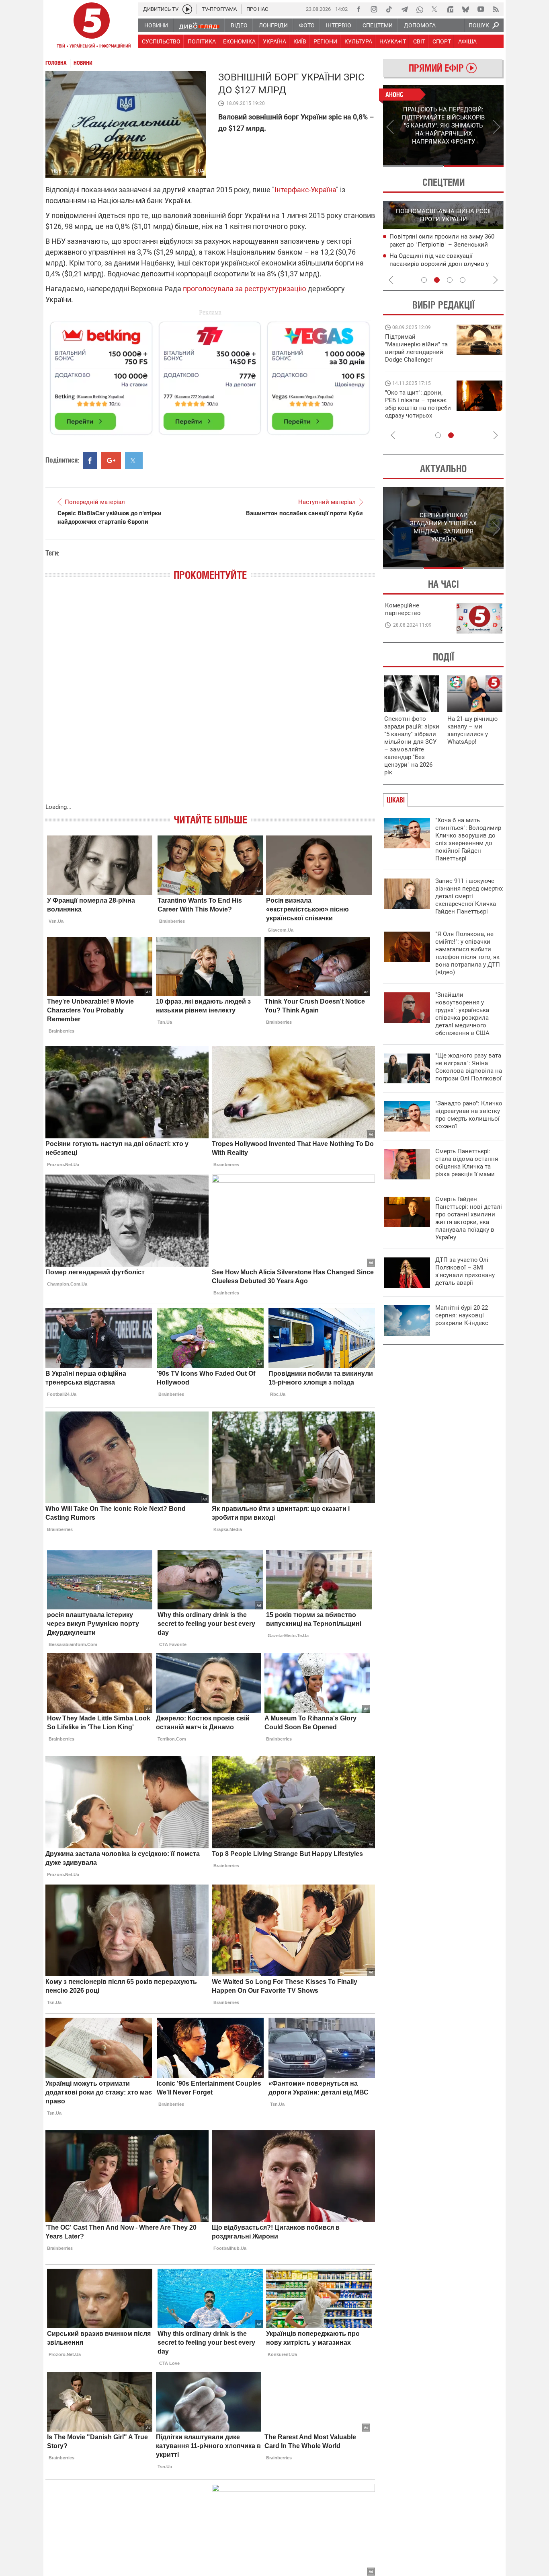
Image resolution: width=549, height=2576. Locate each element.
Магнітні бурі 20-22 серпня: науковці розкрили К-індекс (462, 1315)
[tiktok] (389, 9)
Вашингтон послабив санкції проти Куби (304, 513)
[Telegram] (404, 9)
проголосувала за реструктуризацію (245, 289)
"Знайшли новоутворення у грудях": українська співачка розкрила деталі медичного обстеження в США (462, 1014)
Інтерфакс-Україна (305, 190)
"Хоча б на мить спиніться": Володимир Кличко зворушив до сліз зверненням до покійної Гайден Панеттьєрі (468, 839)
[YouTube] (481, 9)
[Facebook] (358, 9)
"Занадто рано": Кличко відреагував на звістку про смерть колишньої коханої (469, 1115)
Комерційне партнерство (403, 609)
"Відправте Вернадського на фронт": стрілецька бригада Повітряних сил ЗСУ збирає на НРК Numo (413, 412)
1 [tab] (413, 166)
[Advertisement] (210, 374)
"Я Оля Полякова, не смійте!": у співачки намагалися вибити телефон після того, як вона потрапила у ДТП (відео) (468, 953)
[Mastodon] (450, 9)
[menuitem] (156, 25)
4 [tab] (463, 280)
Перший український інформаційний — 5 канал (92, 27)
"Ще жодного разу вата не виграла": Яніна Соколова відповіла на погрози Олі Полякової (469, 1067)
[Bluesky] (465, 9)
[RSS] (496, 9)
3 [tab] (450, 280)
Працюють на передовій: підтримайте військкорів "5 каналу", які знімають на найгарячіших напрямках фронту (418, 360)
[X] (435, 9)
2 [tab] (474, 166)
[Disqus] (210, 700)
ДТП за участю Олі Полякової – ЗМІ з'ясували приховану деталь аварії (465, 1271)
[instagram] (374, 9)
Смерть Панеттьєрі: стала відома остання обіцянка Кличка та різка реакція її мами (467, 1163)
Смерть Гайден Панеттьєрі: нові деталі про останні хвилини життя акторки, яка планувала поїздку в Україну (469, 1218)
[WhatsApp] (420, 9)
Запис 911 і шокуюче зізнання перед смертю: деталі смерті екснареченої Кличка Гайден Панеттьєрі (469, 896)
